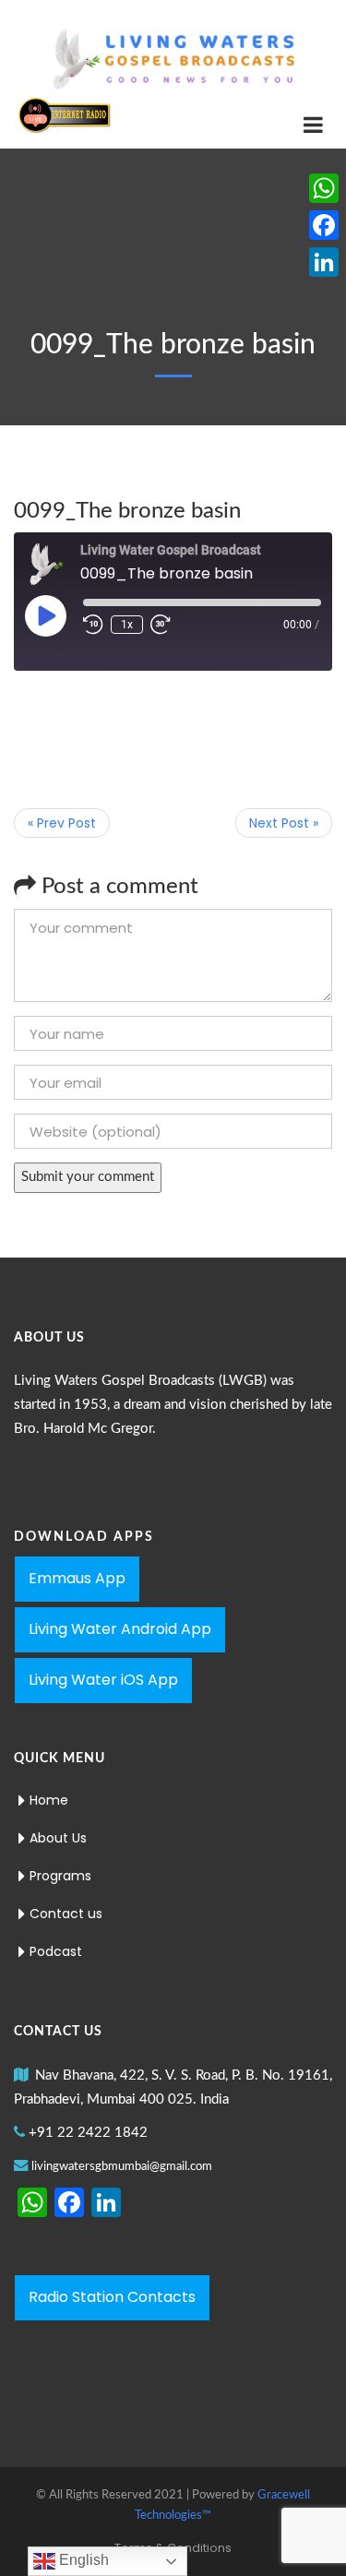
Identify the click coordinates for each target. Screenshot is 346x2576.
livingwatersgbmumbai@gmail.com (122, 2167)
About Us (58, 1838)
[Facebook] (324, 225)
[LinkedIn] (324, 262)
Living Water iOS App (103, 1680)
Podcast (56, 1951)
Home (49, 1800)
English (82, 2560)
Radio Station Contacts (112, 2297)
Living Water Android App (120, 1629)
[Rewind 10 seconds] (93, 625)
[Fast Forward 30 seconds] (161, 625)
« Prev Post (62, 823)
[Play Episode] (45, 615)
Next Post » (284, 823)
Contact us (66, 1914)
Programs (60, 1876)
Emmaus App (77, 1578)
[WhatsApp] (324, 188)
